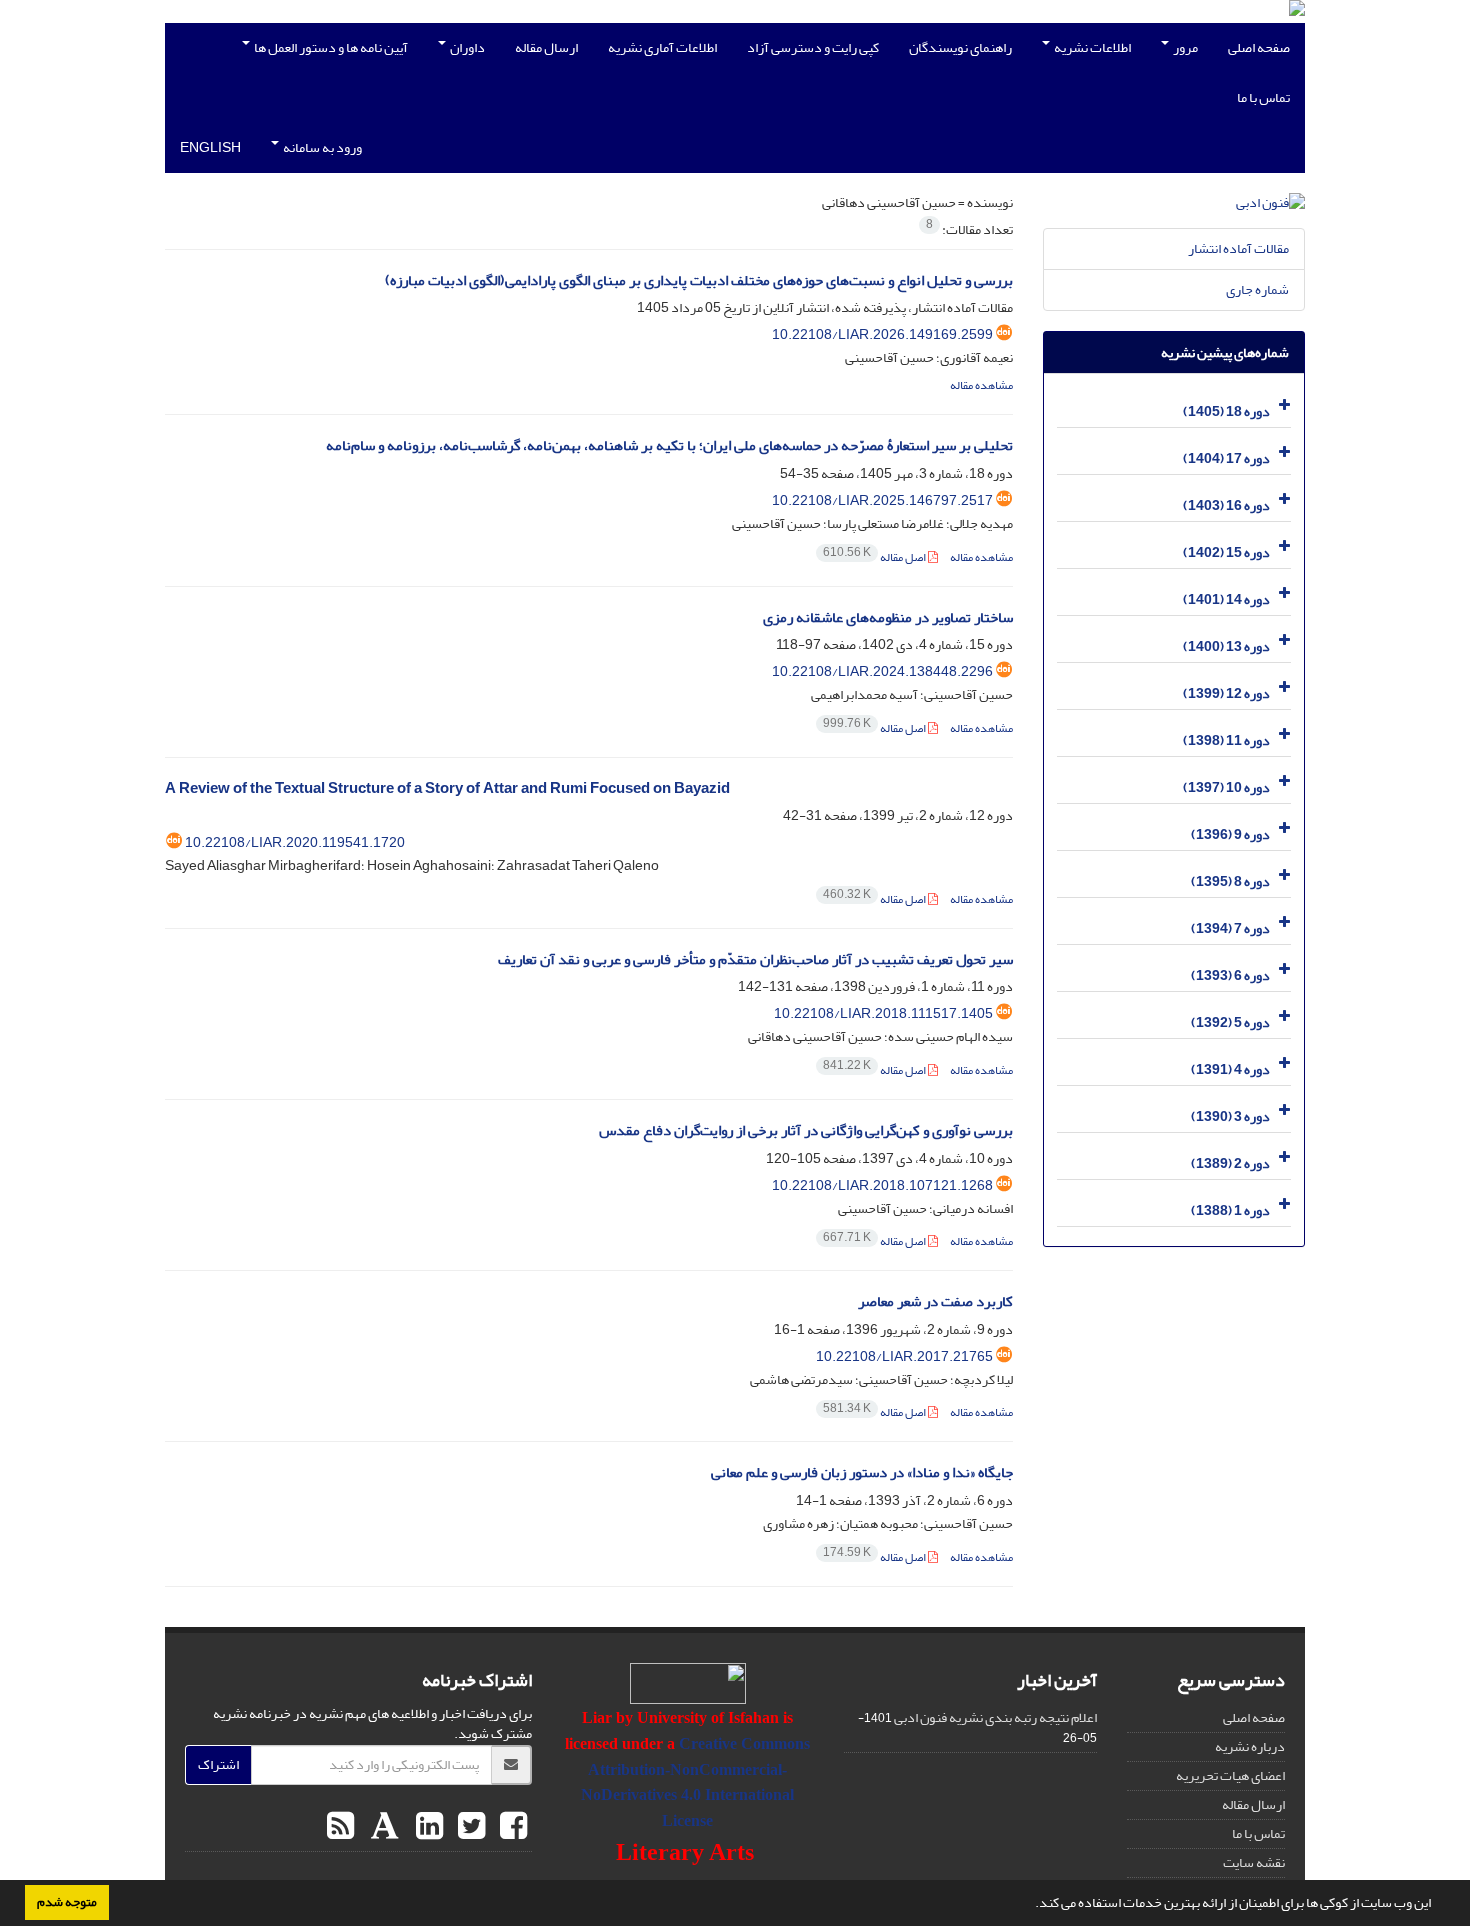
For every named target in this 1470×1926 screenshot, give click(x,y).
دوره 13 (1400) (1226, 646)
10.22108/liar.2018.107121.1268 (882, 1185)
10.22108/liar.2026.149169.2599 (882, 334)
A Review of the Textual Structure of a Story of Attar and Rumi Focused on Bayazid (447, 788)
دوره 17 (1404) (1226, 458)
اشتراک (218, 1764)
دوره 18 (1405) (1226, 411)
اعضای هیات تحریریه (1230, 1775)
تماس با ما (1263, 97)
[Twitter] (469, 1827)
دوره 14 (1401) (1226, 599)
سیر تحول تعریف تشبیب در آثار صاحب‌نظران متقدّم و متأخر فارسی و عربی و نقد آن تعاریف (755, 959)
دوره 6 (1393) (1230, 975)
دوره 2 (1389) (1230, 1163)
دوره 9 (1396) (1230, 834)
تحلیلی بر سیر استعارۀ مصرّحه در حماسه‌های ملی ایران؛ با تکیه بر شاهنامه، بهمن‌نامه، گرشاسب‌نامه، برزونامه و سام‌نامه (669, 445)
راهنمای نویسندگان (960, 47)
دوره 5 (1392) (1230, 1022)
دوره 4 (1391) (1230, 1069)
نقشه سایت (1254, 1862)
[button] (1030, 1905)
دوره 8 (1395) (1230, 881)
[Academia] (382, 1827)
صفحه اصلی (1259, 47)
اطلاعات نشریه (1091, 47)
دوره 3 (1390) (1230, 1116)
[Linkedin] (427, 1827)
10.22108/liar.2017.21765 (904, 1356)
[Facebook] (511, 1827)
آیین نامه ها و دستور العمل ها (330, 47)
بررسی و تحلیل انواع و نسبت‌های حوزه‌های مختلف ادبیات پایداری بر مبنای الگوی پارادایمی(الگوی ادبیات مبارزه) (699, 280)
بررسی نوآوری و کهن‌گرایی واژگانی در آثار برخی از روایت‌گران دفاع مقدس (806, 1130)
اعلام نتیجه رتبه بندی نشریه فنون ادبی (995, 1717)
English (210, 147)
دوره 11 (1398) (1226, 740)
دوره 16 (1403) (1226, 505)
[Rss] (340, 1827)
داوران (466, 47)
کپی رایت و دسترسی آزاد (813, 47)
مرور (1184, 47)
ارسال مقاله (546, 47)
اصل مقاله (875, 557)
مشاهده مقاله (981, 385)
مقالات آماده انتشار (1238, 248)
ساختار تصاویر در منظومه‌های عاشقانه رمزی (888, 617)
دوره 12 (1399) (1226, 693)
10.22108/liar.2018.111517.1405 (883, 1013)
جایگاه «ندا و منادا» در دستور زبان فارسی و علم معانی (862, 1472)
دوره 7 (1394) (1230, 928)
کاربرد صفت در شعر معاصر (935, 1301)
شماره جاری (1257, 289)
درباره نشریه (1250, 1746)
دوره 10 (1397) (1226, 787)
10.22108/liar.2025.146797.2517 (882, 500)
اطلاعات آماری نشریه (662, 47)
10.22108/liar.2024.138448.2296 (882, 671)
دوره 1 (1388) (1230, 1210)
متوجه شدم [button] (67, 1902)
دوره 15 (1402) (1226, 552)
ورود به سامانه (321, 147)
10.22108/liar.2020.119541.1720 (295, 842)
